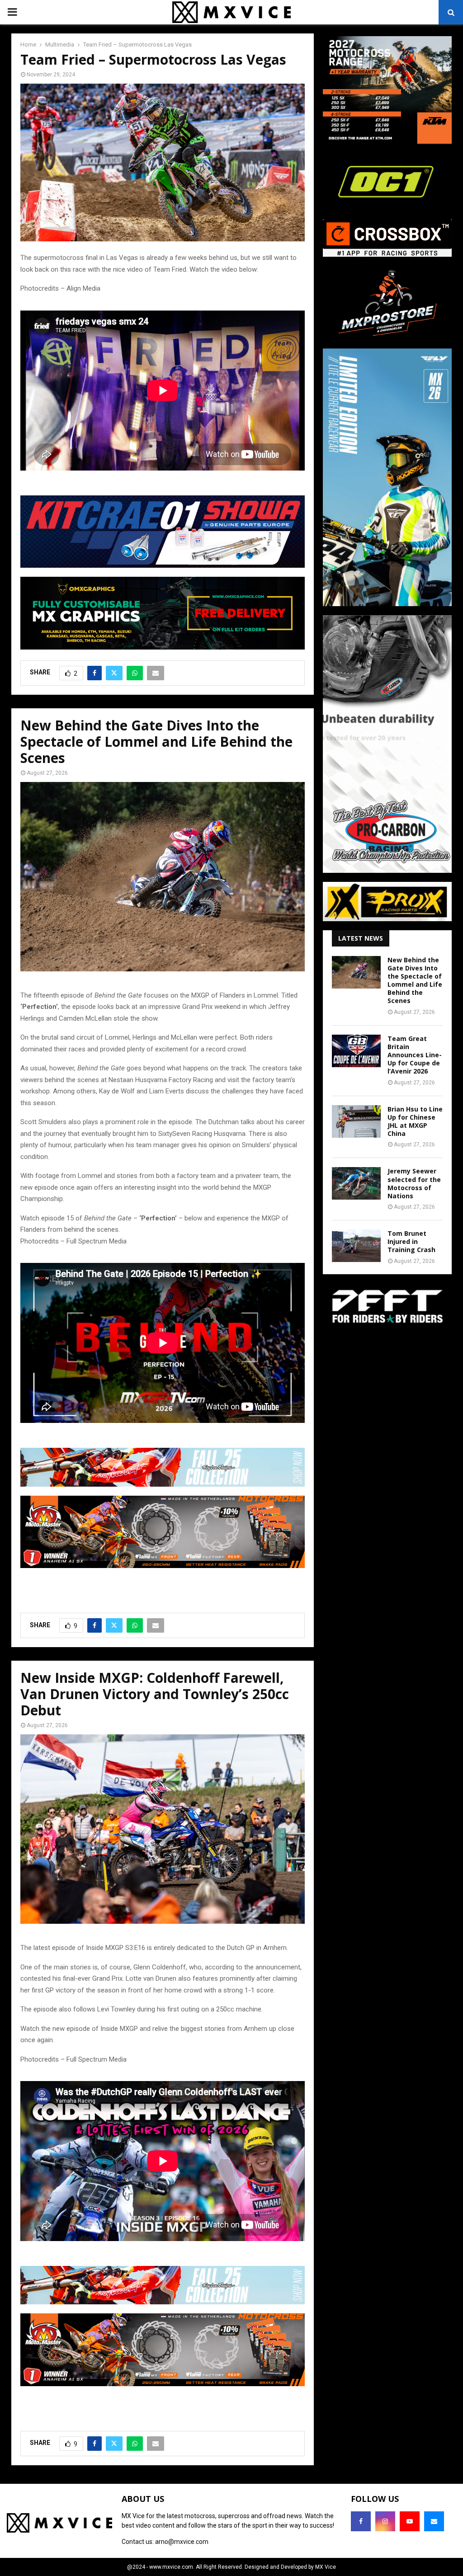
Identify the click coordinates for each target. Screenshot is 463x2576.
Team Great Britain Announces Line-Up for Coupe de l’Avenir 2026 (415, 1055)
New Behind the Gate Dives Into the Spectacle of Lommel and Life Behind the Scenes (415, 980)
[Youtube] (410, 2521)
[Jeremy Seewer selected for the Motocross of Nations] (356, 1183)
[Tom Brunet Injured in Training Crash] (356, 1246)
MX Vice (326, 2567)
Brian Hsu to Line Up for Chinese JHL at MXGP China (415, 1121)
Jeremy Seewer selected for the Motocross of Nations (414, 1183)
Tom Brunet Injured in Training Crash (411, 1241)
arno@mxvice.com (182, 2542)
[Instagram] (385, 2521)
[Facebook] (361, 2521)
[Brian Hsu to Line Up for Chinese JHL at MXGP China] (356, 1121)
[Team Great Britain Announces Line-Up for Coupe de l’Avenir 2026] (356, 1051)
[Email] (434, 2521)
